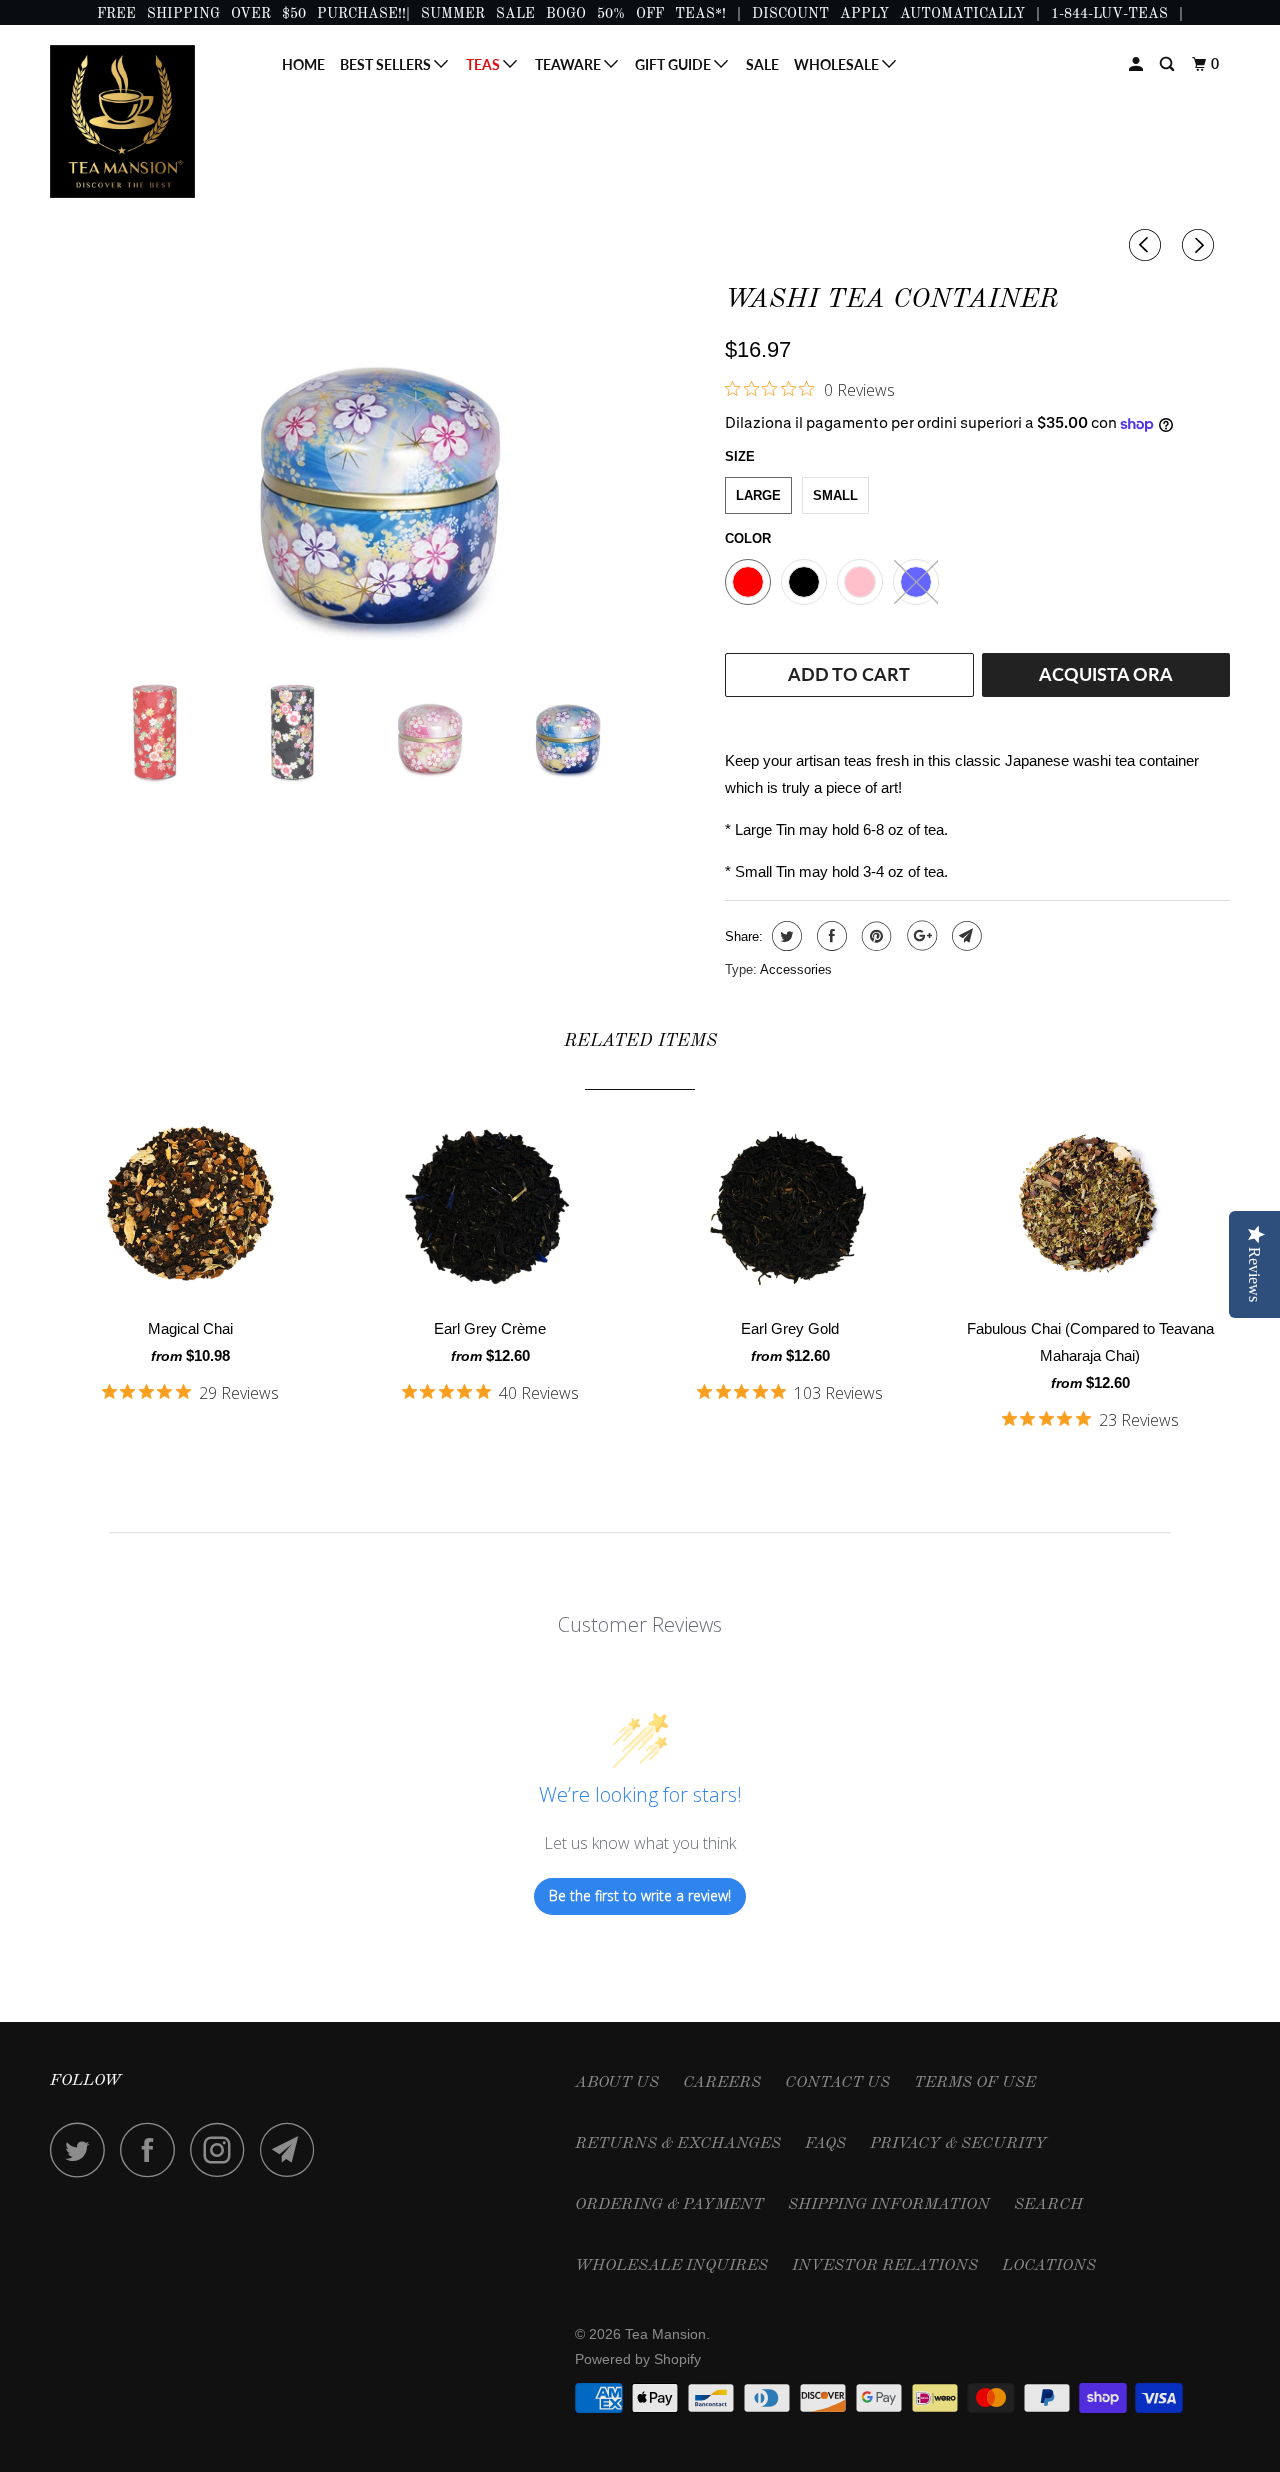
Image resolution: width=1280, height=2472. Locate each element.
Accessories (796, 969)
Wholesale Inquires (671, 2266)
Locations (1049, 2266)
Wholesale (838, 64)
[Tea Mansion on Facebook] (153, 2149)
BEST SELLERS (387, 64)
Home (303, 64)
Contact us (837, 2083)
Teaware (569, 64)
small (835, 495)
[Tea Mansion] (152, 121)
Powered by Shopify (638, 2359)
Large (758, 495)
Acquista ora (1106, 674)
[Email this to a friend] (964, 936)
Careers (722, 2083)
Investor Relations (885, 2266)
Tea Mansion (665, 2334)
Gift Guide (674, 64)
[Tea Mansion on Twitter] (83, 2149)
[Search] (1168, 64)
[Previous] (1148, 245)
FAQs (825, 2144)
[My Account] (1137, 64)
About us (617, 2083)
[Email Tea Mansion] (293, 2149)
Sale (762, 64)
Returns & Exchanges (678, 2144)
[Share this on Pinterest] (874, 936)
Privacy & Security (958, 2144)
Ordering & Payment (669, 2205)
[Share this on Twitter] (784, 936)
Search (1048, 2205)
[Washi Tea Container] (377, 468)
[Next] (1201, 245)
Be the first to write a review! (640, 1895)
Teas (484, 64)
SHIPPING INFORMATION (889, 2205)
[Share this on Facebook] (829, 936)
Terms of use (975, 2083)
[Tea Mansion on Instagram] (223, 2149)
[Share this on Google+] (919, 936)
